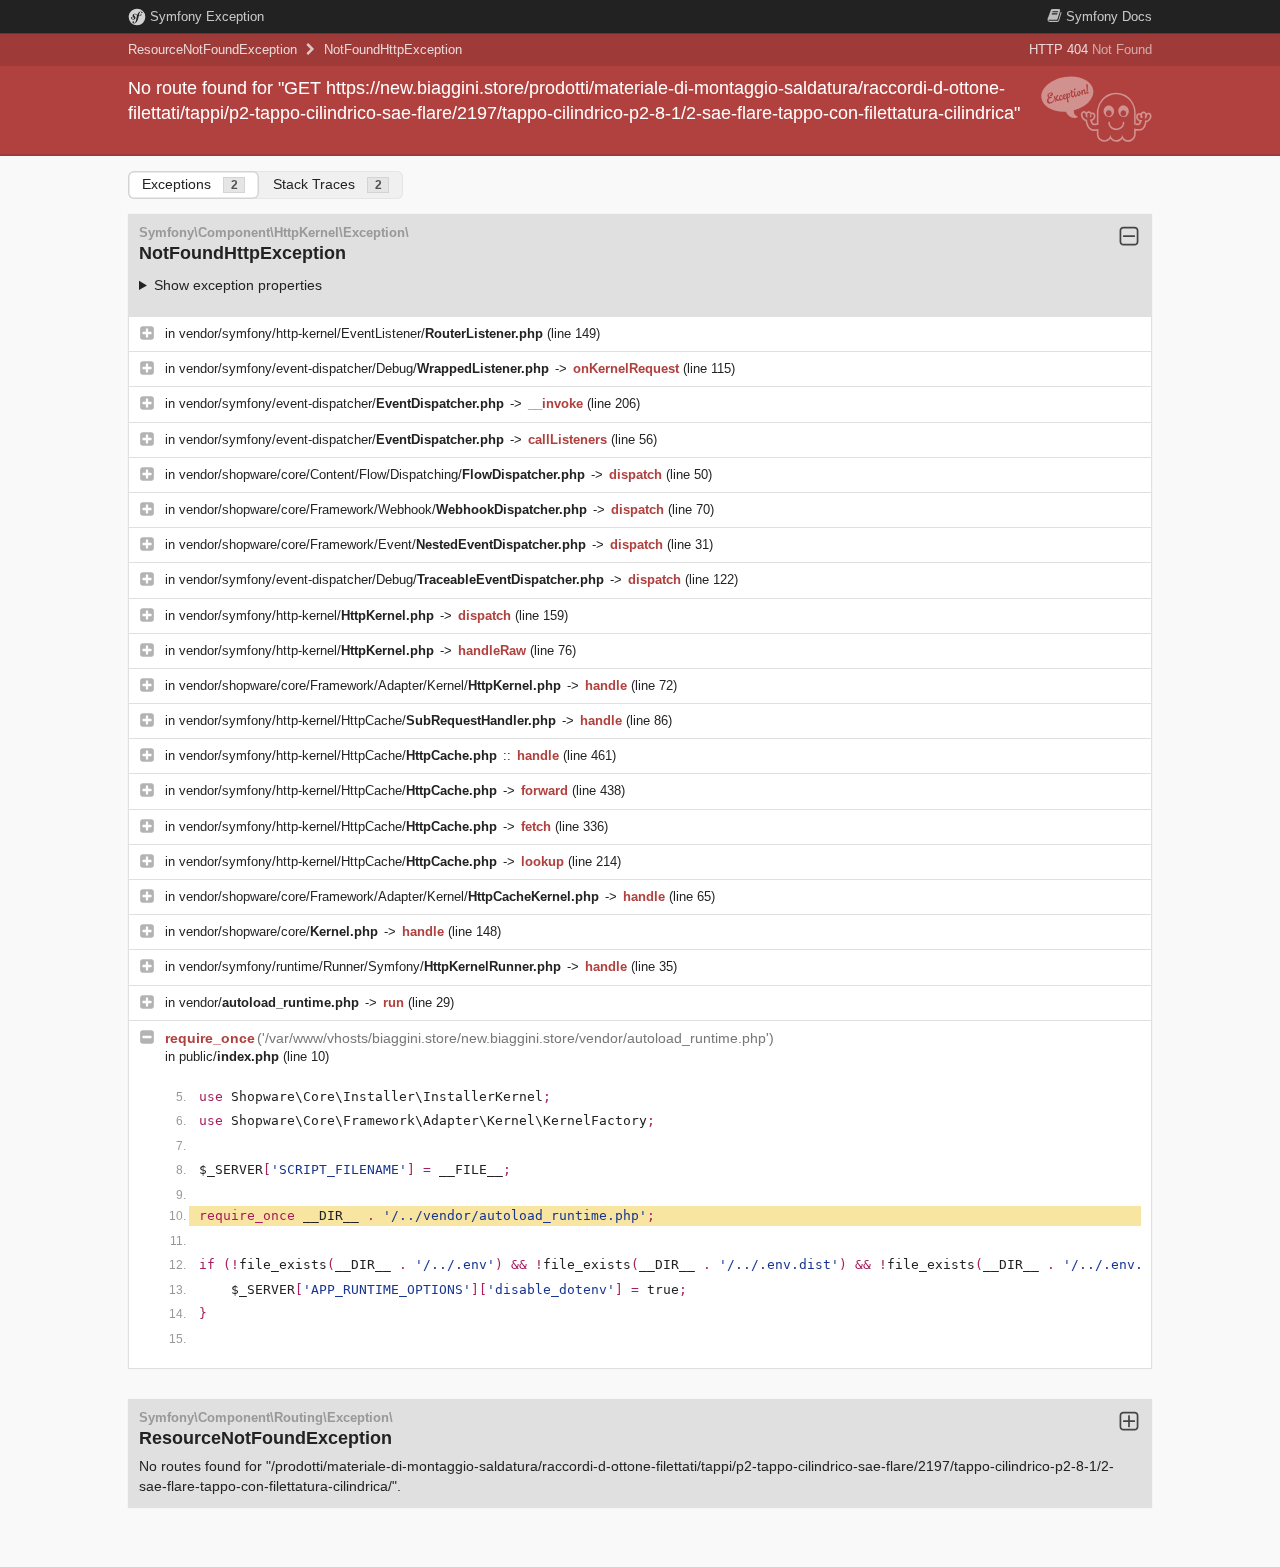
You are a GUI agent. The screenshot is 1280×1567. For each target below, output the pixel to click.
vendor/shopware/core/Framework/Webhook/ (383, 509)
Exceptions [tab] (190, 184)
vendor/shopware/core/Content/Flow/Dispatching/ (382, 474)
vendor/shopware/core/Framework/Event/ (382, 544)
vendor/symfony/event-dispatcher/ (341, 403)
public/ (229, 1056)
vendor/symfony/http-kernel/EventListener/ (361, 333)
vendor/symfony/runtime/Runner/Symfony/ (370, 966)
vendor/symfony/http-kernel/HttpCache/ (367, 720)
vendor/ (269, 1002)
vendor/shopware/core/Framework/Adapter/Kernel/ (370, 685)
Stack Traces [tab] (327, 184)
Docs (1109, 16)
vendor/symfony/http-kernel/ (306, 615)
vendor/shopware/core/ (278, 931)
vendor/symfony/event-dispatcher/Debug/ (364, 368)
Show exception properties (238, 285)
